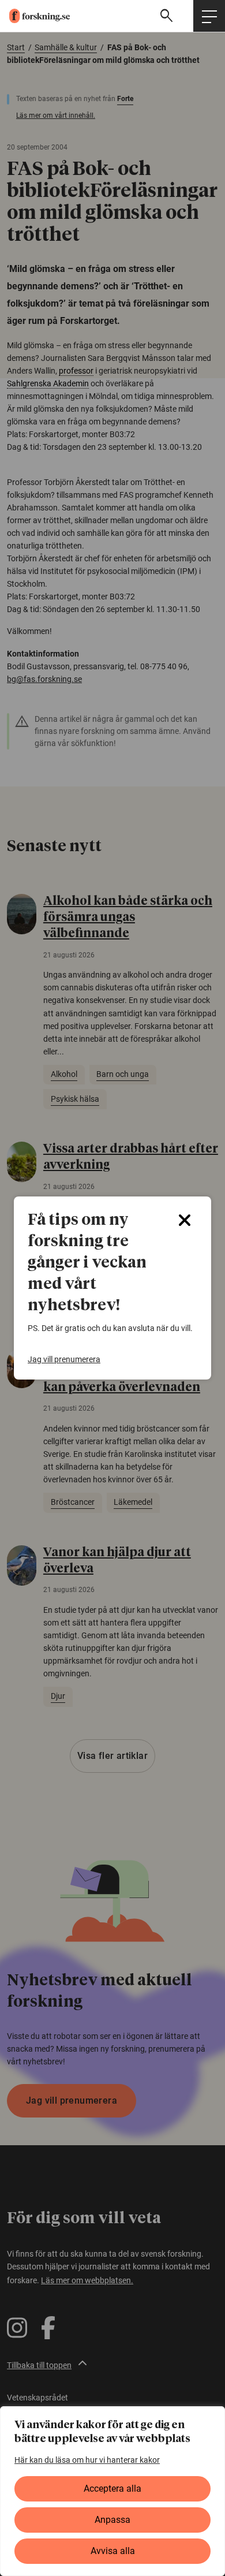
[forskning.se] (35, 16)
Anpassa (112, 2520)
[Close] (185, 1220)
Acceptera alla (112, 2489)
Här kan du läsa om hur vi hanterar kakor (87, 2460)
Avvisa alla (113, 2551)
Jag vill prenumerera (64, 1359)
